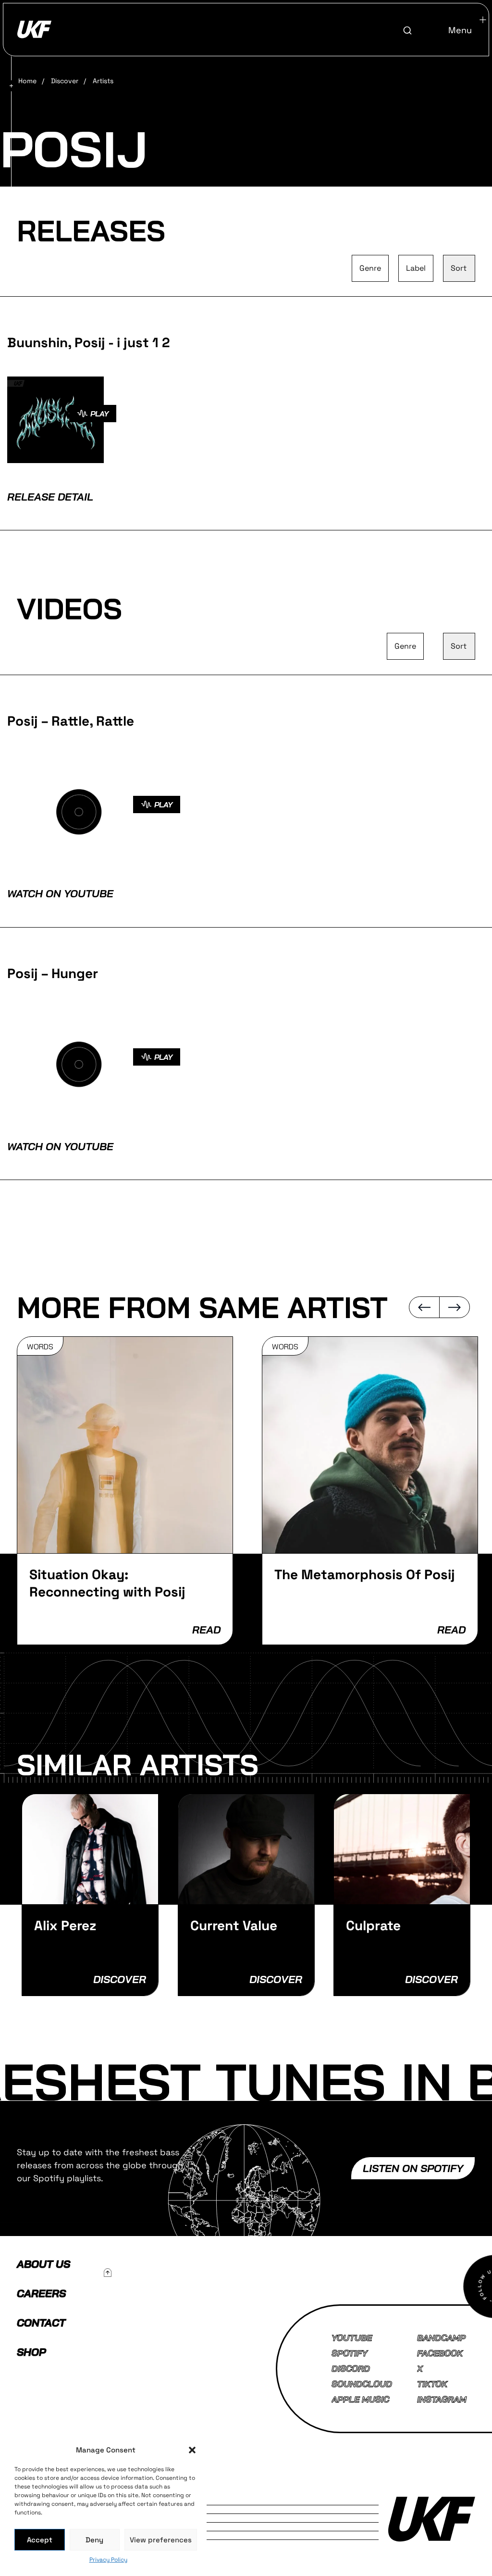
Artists (103, 81)
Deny (94, 2540)
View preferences (161, 2540)
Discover (65, 81)
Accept (40, 2540)
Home (27, 81)
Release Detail (50, 497)
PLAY (99, 414)
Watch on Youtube (60, 893)
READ (206, 1630)
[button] (192, 2450)
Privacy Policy (108, 2560)
